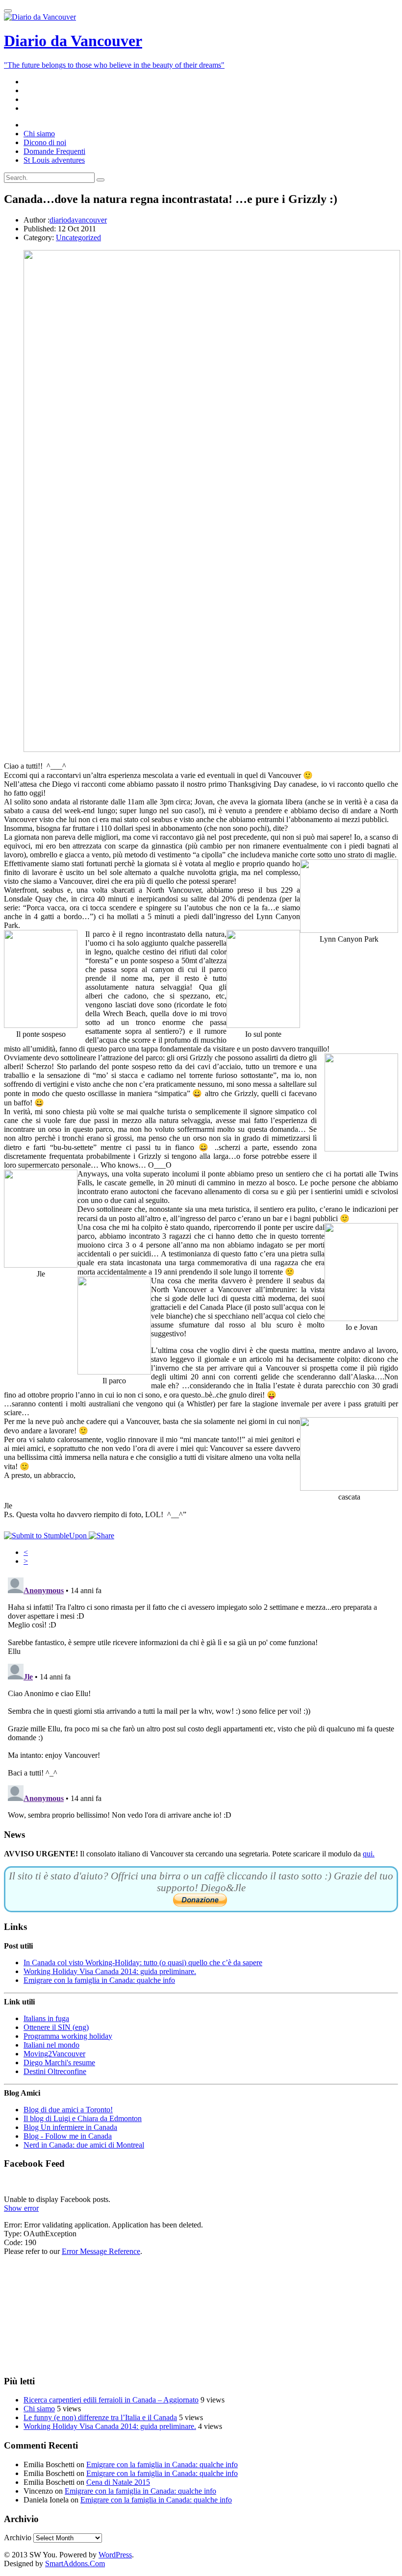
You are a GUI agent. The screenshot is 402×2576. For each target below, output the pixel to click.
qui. (369, 1854)
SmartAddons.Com (75, 2563)
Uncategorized (78, 238)
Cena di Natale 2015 (118, 2482)
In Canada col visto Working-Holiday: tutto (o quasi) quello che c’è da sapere (143, 1963)
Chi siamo (39, 2409)
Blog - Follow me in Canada (68, 2136)
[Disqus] (201, 1696)
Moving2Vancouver (54, 2054)
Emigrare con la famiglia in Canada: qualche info (99, 1980)
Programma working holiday (68, 2036)
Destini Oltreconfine (55, 2071)
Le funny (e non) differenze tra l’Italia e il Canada (100, 2417)
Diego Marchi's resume (59, 2063)
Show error (21, 2208)
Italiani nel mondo (51, 2045)
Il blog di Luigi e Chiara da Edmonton (83, 2118)
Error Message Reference (101, 2251)
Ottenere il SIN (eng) (56, 2027)
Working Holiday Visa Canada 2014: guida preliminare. (110, 1971)
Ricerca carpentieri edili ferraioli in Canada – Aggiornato (111, 2400)
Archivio (18, 2538)
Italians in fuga (46, 2018)
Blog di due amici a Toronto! (68, 2110)
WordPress (115, 2555)
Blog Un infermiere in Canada (70, 2127)
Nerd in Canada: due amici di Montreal (84, 2145)
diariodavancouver (78, 220)
